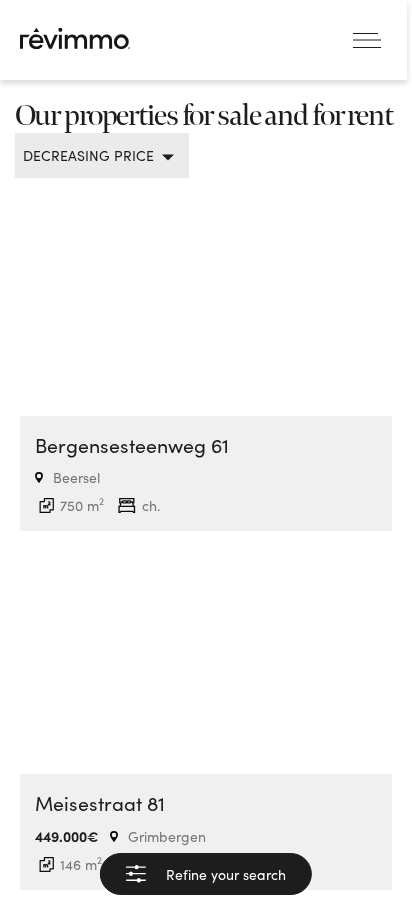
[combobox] (94, 155)
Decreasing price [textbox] (88, 155)
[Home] (75, 38)
